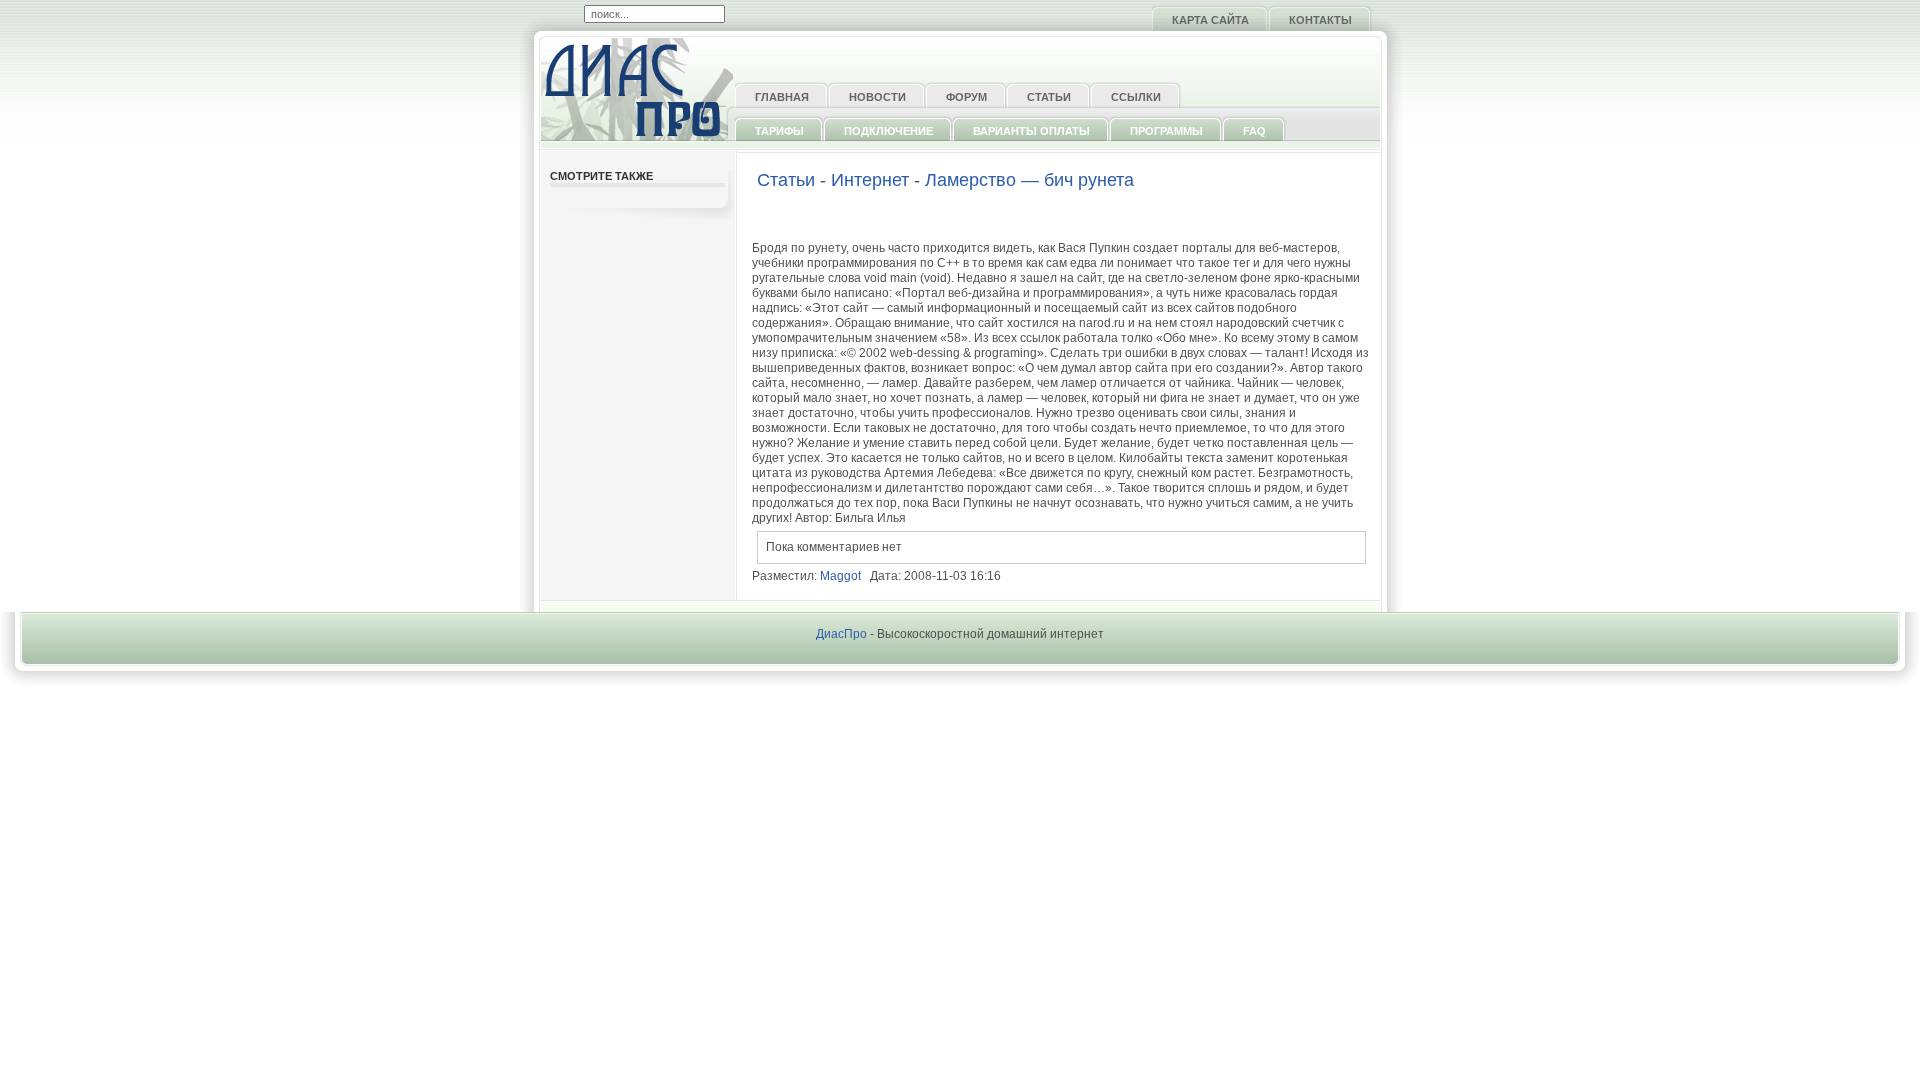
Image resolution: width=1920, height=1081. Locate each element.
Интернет (870, 180)
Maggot (840, 576)
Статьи (786, 180)
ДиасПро (841, 634)
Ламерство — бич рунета (1029, 180)
